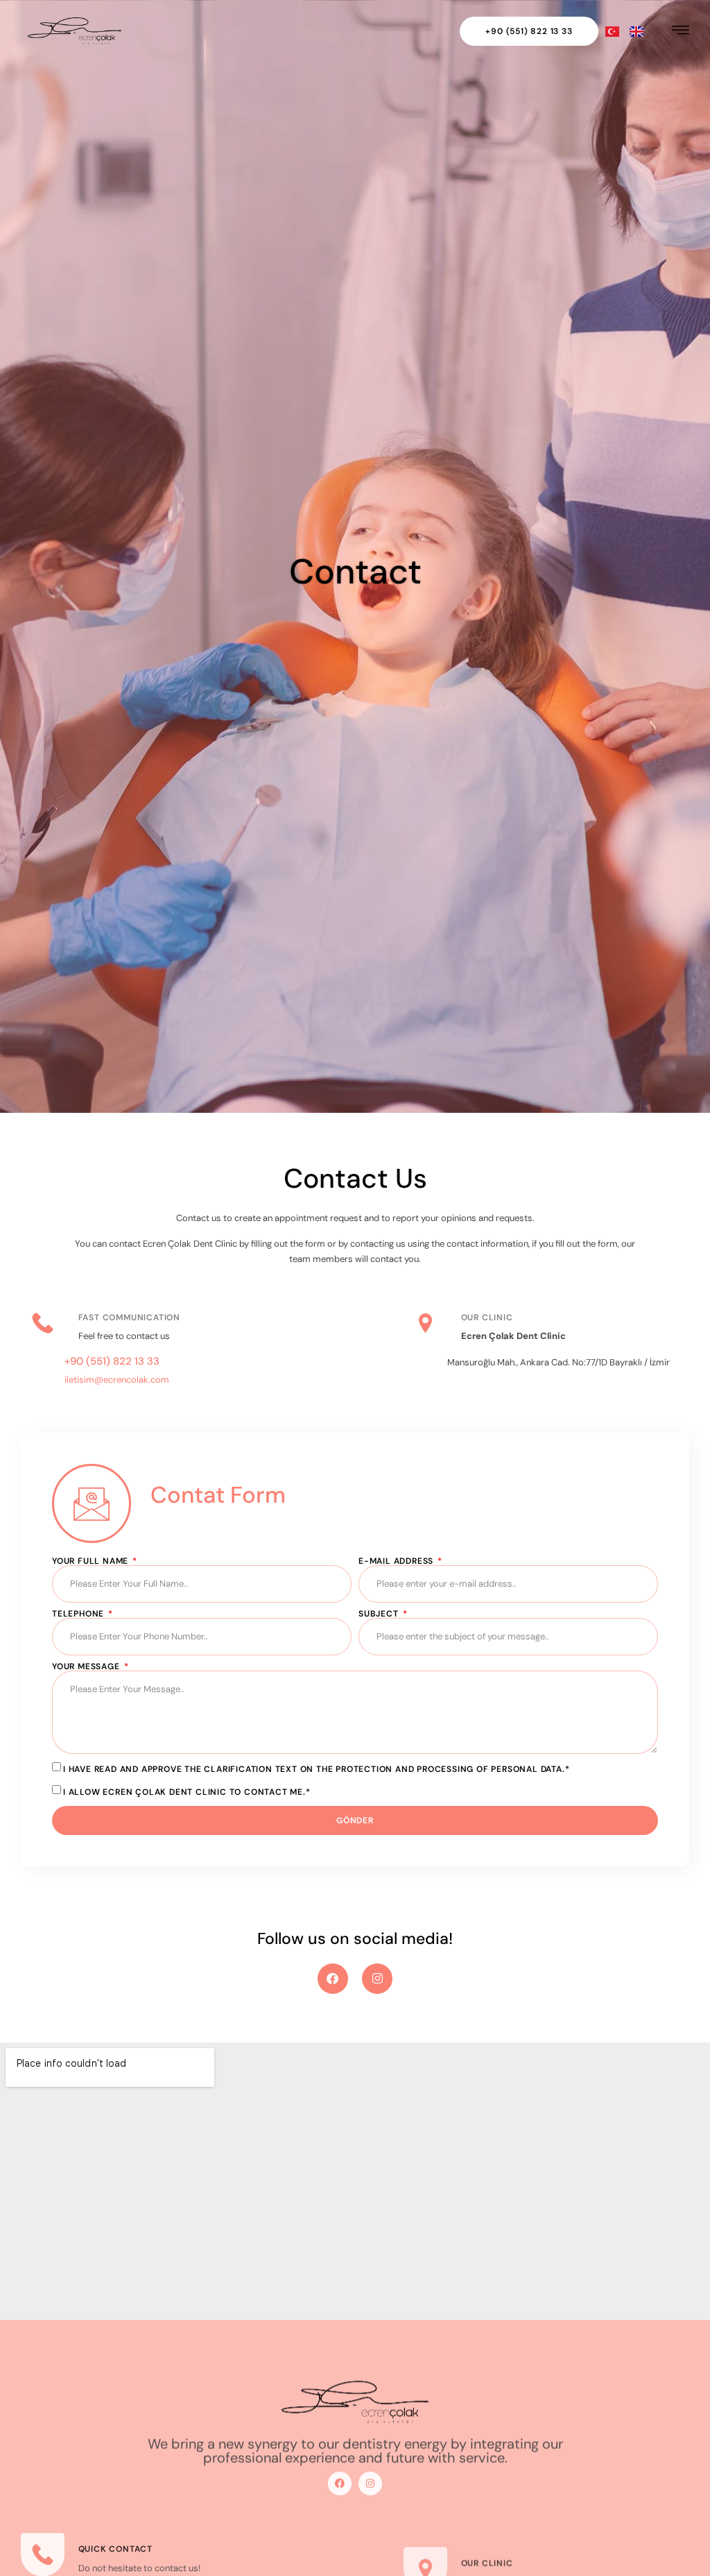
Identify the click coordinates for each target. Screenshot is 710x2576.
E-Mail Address (397, 1561)
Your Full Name (92, 1561)
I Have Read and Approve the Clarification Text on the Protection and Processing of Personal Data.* (316, 1769)
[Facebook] (333, 1979)
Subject (380, 1614)
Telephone (79, 1614)
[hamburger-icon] (681, 31)
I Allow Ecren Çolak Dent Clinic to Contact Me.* (187, 1791)
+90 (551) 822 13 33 (112, 1361)
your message (87, 1666)
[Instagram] (377, 1979)
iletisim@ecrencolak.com (117, 1380)
